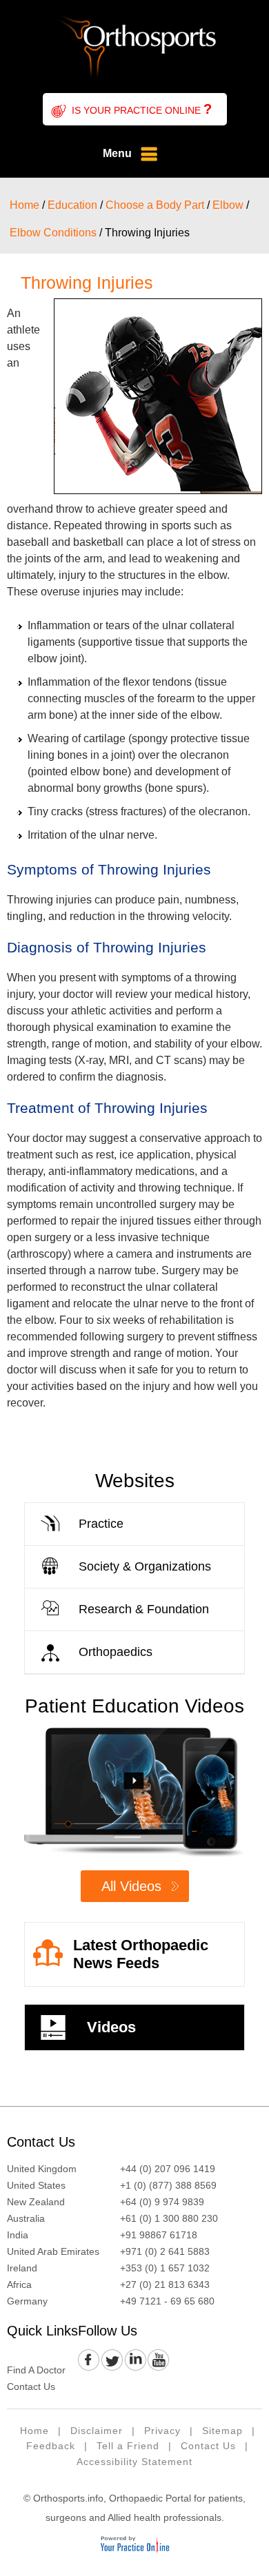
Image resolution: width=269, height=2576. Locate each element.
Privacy (162, 2431)
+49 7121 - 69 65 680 (167, 2301)
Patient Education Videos (134, 1706)
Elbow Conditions (53, 233)
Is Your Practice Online (142, 109)
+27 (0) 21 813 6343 (165, 2284)
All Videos (131, 1886)
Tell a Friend (128, 2446)
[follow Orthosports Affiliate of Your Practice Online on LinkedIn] (135, 2361)
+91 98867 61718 (159, 2235)
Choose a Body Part (155, 205)
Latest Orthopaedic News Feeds (141, 1954)
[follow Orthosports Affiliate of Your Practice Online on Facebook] (89, 2361)
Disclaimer (97, 2431)
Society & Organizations (145, 1566)
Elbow (228, 205)
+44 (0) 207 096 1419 (168, 2169)
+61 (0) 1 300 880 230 (169, 2218)
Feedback (51, 2446)
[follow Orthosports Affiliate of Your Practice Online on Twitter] (112, 2361)
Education (72, 205)
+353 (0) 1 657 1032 (165, 2268)
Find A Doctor (36, 2370)
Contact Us (41, 2142)
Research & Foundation (144, 1609)
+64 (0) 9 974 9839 (162, 2202)
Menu (117, 153)
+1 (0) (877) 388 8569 (168, 2185)
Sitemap (222, 2431)
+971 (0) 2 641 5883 (165, 2251)
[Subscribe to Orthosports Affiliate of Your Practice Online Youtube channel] (158, 2361)
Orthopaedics (116, 1652)
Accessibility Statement (134, 2462)
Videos (111, 2027)
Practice (101, 1524)
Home (24, 205)
